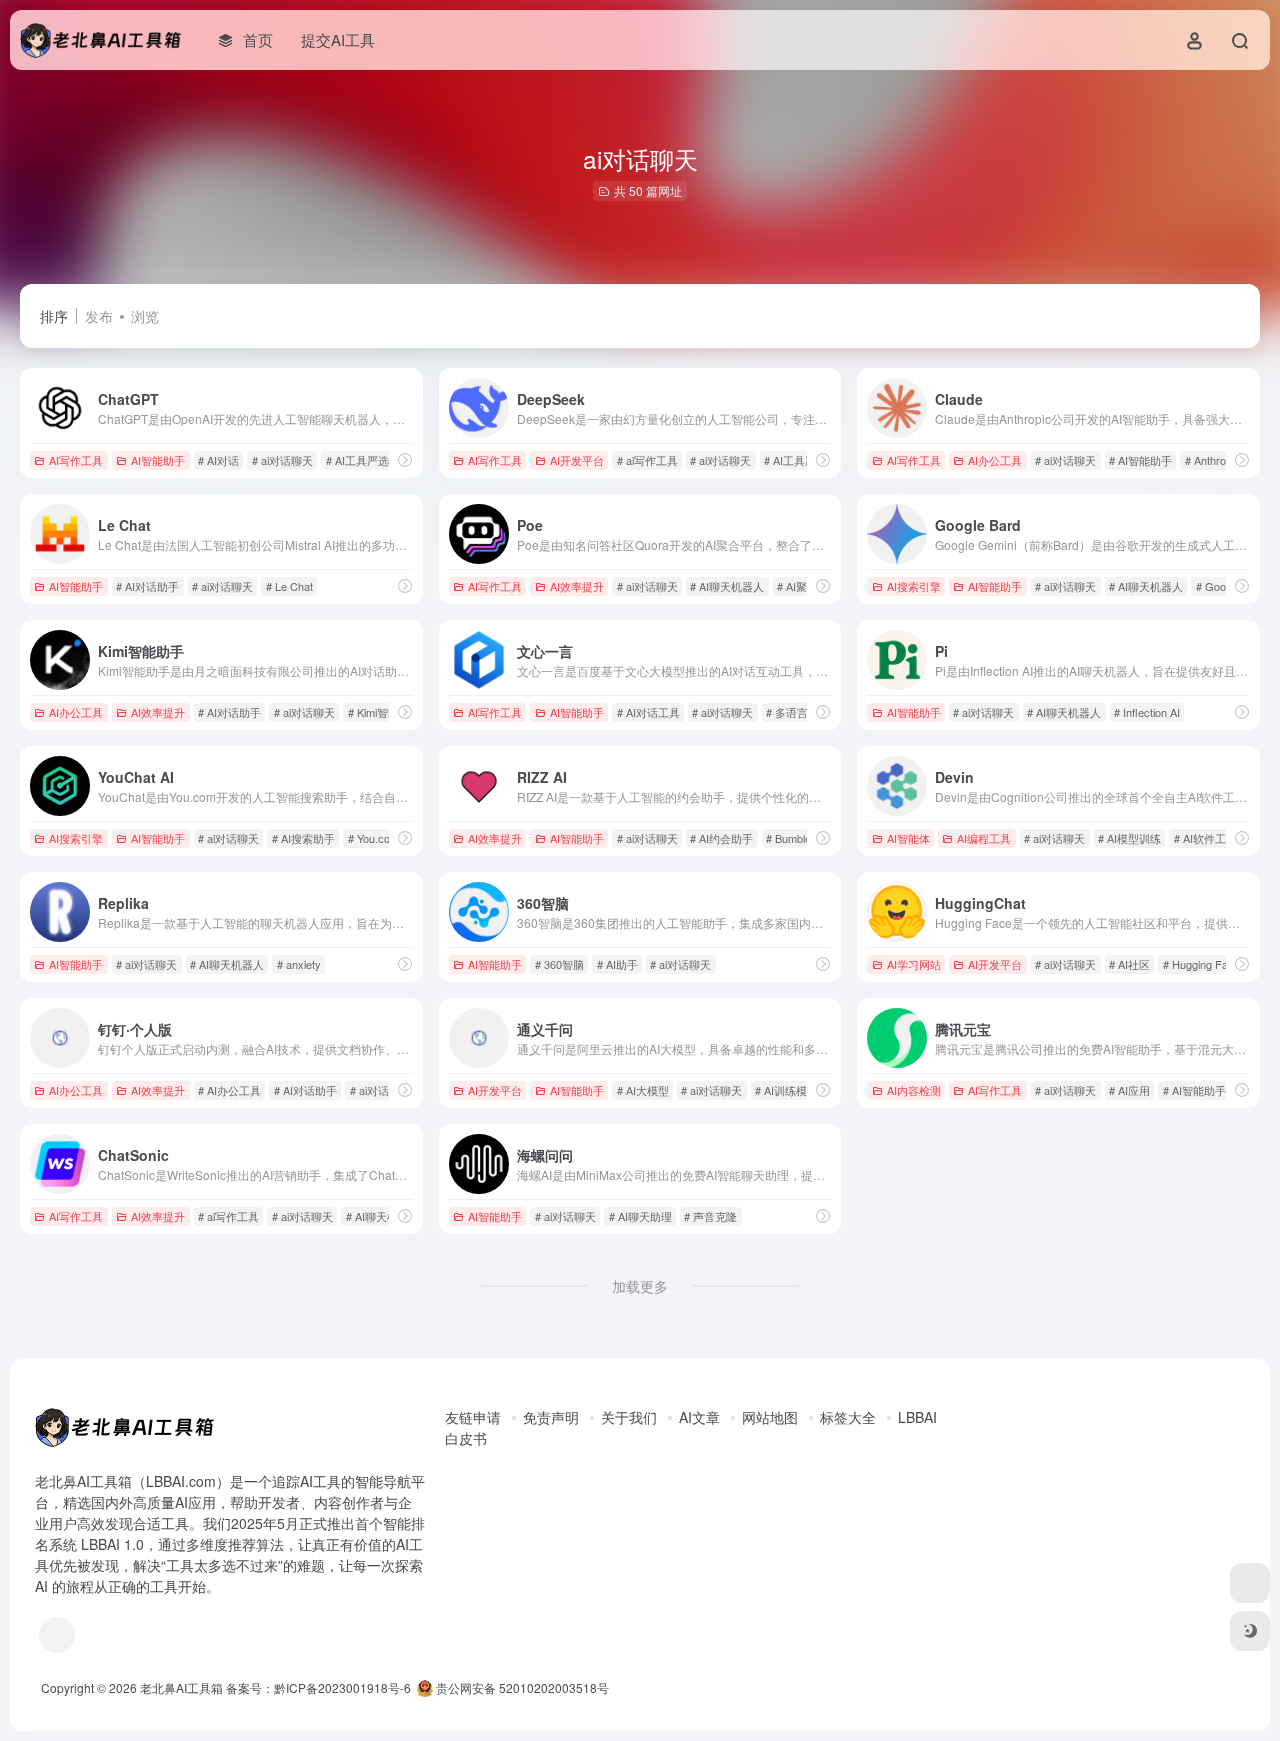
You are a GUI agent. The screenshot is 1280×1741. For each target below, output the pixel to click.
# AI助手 (617, 964)
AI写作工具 (76, 460)
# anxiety (299, 964)
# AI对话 (218, 460)
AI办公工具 (995, 460)
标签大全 (848, 1417)
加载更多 (640, 1286)
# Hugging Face (1201, 964)
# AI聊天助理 (640, 1216)
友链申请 (473, 1417)
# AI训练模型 (786, 1090)
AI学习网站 (914, 964)
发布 (99, 316)
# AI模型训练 (1129, 838)
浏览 (145, 316)
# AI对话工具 (648, 712)
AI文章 (699, 1417)
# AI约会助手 (721, 838)
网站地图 (770, 1417)
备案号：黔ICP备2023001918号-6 (318, 1687)
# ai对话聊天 (282, 460)
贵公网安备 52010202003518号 (521, 1687)
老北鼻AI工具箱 (181, 1687)
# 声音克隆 (710, 1216)
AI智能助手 (158, 460)
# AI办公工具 (229, 1090)
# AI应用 (1129, 1090)
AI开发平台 (577, 460)
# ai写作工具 (647, 460)
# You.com (373, 838)
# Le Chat (289, 586)
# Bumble (788, 838)
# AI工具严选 (357, 460)
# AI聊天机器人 (727, 586)
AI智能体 (908, 838)
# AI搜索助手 (303, 838)
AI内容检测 (914, 1090)
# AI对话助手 (147, 586)
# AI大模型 (643, 1090)
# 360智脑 (559, 964)
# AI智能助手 (1140, 460)
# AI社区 (1129, 964)
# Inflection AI (1147, 712)
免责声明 (551, 1417)
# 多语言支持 (798, 712)
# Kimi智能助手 (384, 712)
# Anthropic (1212, 460)
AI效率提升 (577, 586)
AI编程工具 (984, 838)
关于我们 (629, 1417)
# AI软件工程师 (1211, 838)
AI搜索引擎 (914, 586)
